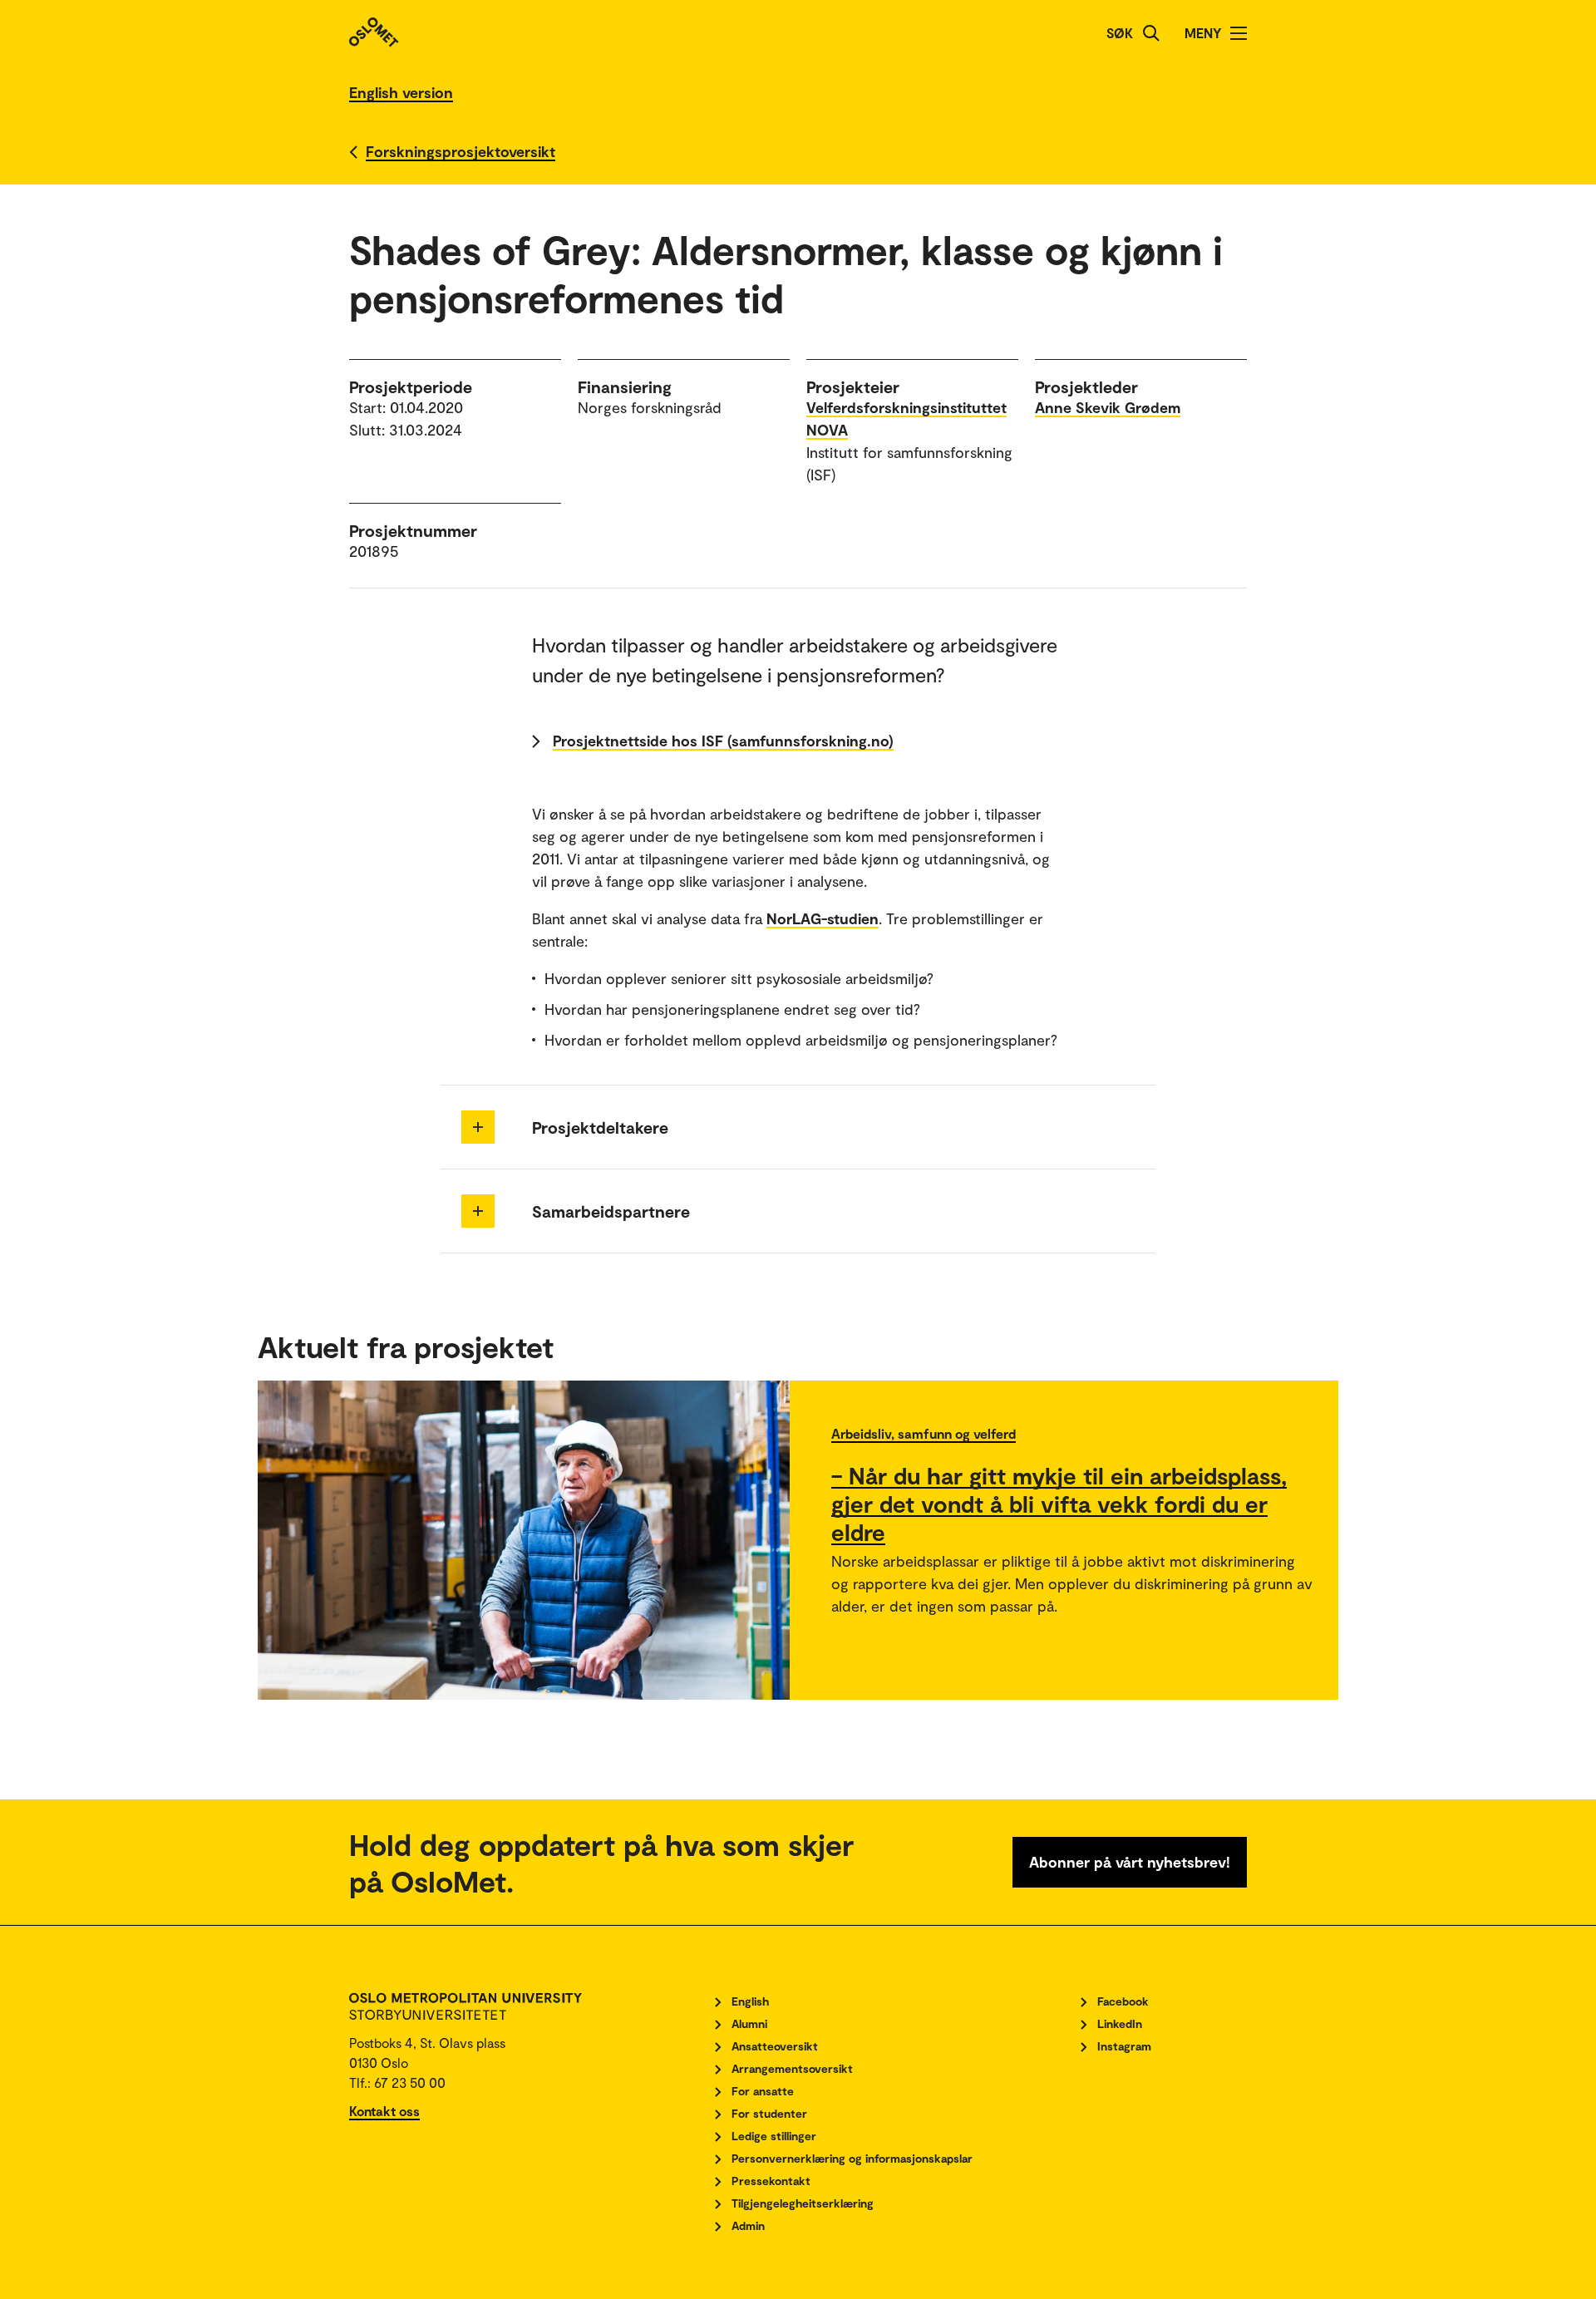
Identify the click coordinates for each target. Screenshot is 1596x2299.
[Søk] (1151, 33)
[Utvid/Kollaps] (478, 1127)
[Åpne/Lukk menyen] (1239, 33)
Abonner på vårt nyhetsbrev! (1130, 1862)
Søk (1120, 33)
